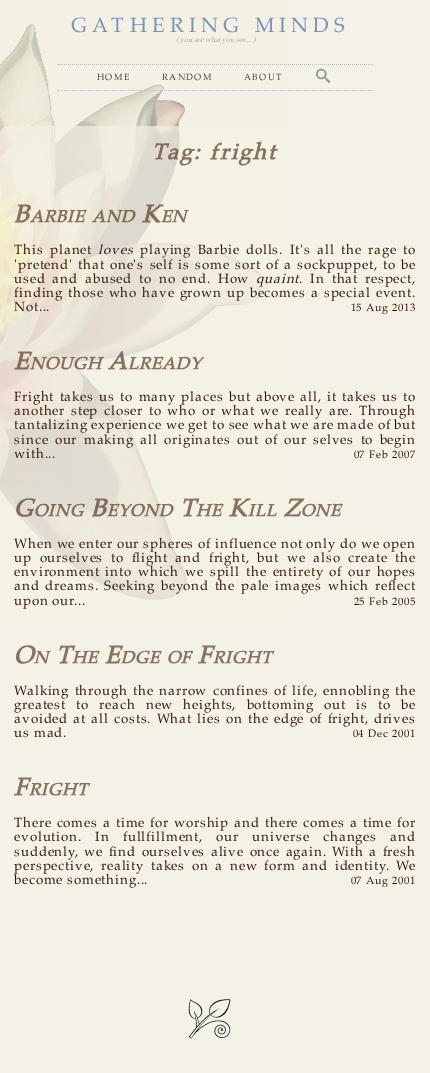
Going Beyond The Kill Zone (177, 509)
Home (114, 76)
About (264, 76)
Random (187, 76)
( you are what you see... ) (215, 40)
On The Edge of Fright (143, 656)
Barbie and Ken (100, 215)
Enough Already (108, 362)
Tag (173, 153)
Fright (51, 788)
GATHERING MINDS (210, 26)
